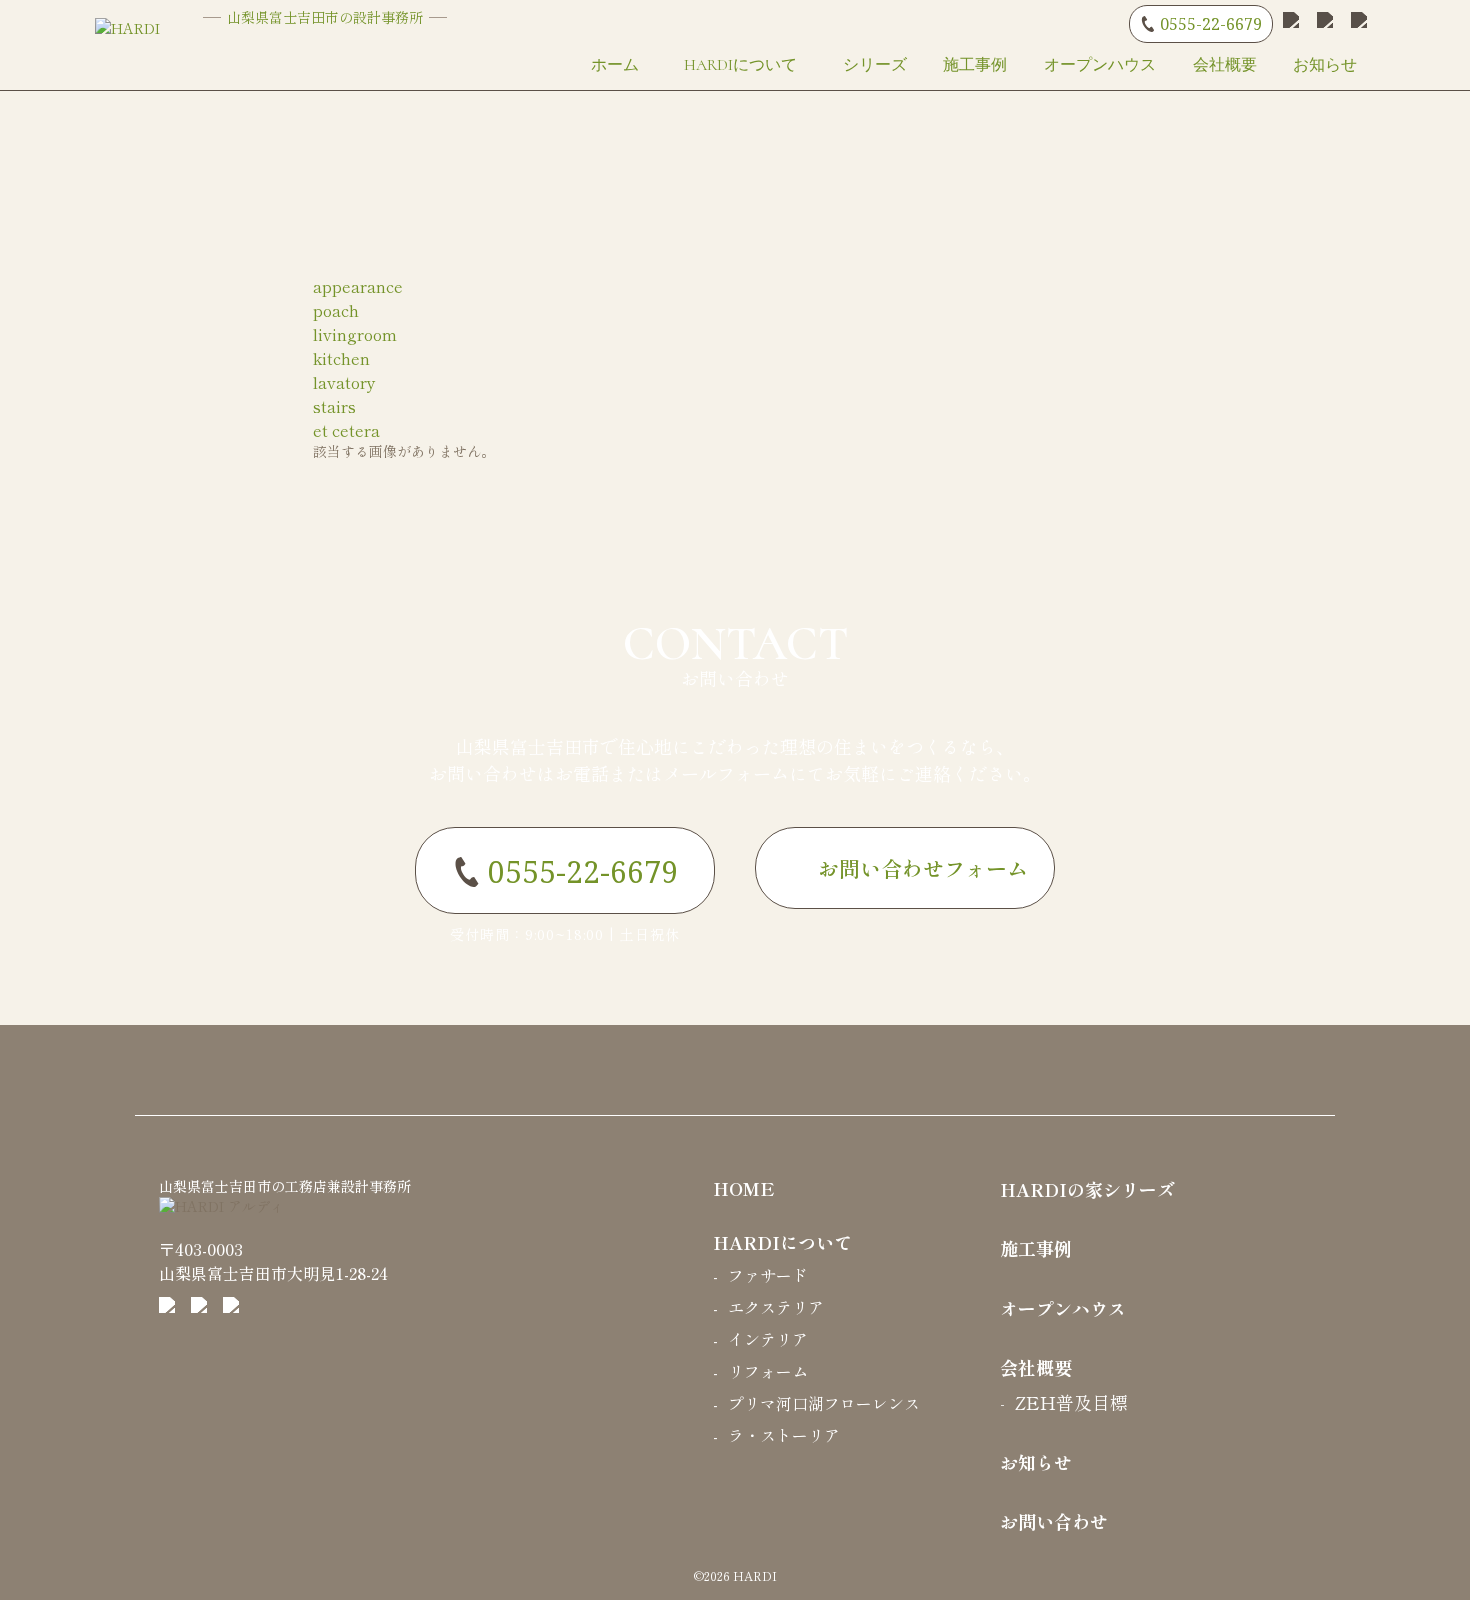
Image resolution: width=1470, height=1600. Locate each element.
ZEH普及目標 (1071, 1402)
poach (336, 310)
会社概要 (1225, 65)
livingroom (355, 334)
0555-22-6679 (1211, 24)
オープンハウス (1100, 65)
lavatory (344, 382)
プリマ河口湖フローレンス (824, 1403)
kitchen (341, 358)
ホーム (615, 65)
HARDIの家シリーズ (1087, 1189)
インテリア (768, 1339)
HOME (744, 1188)
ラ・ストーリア (784, 1435)
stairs (334, 406)
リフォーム (768, 1371)
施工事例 (975, 65)
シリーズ (875, 65)
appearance (358, 286)
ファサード (768, 1275)
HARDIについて (740, 65)
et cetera (346, 430)
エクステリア (776, 1307)
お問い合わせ (735, 664)
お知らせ (1325, 65)
